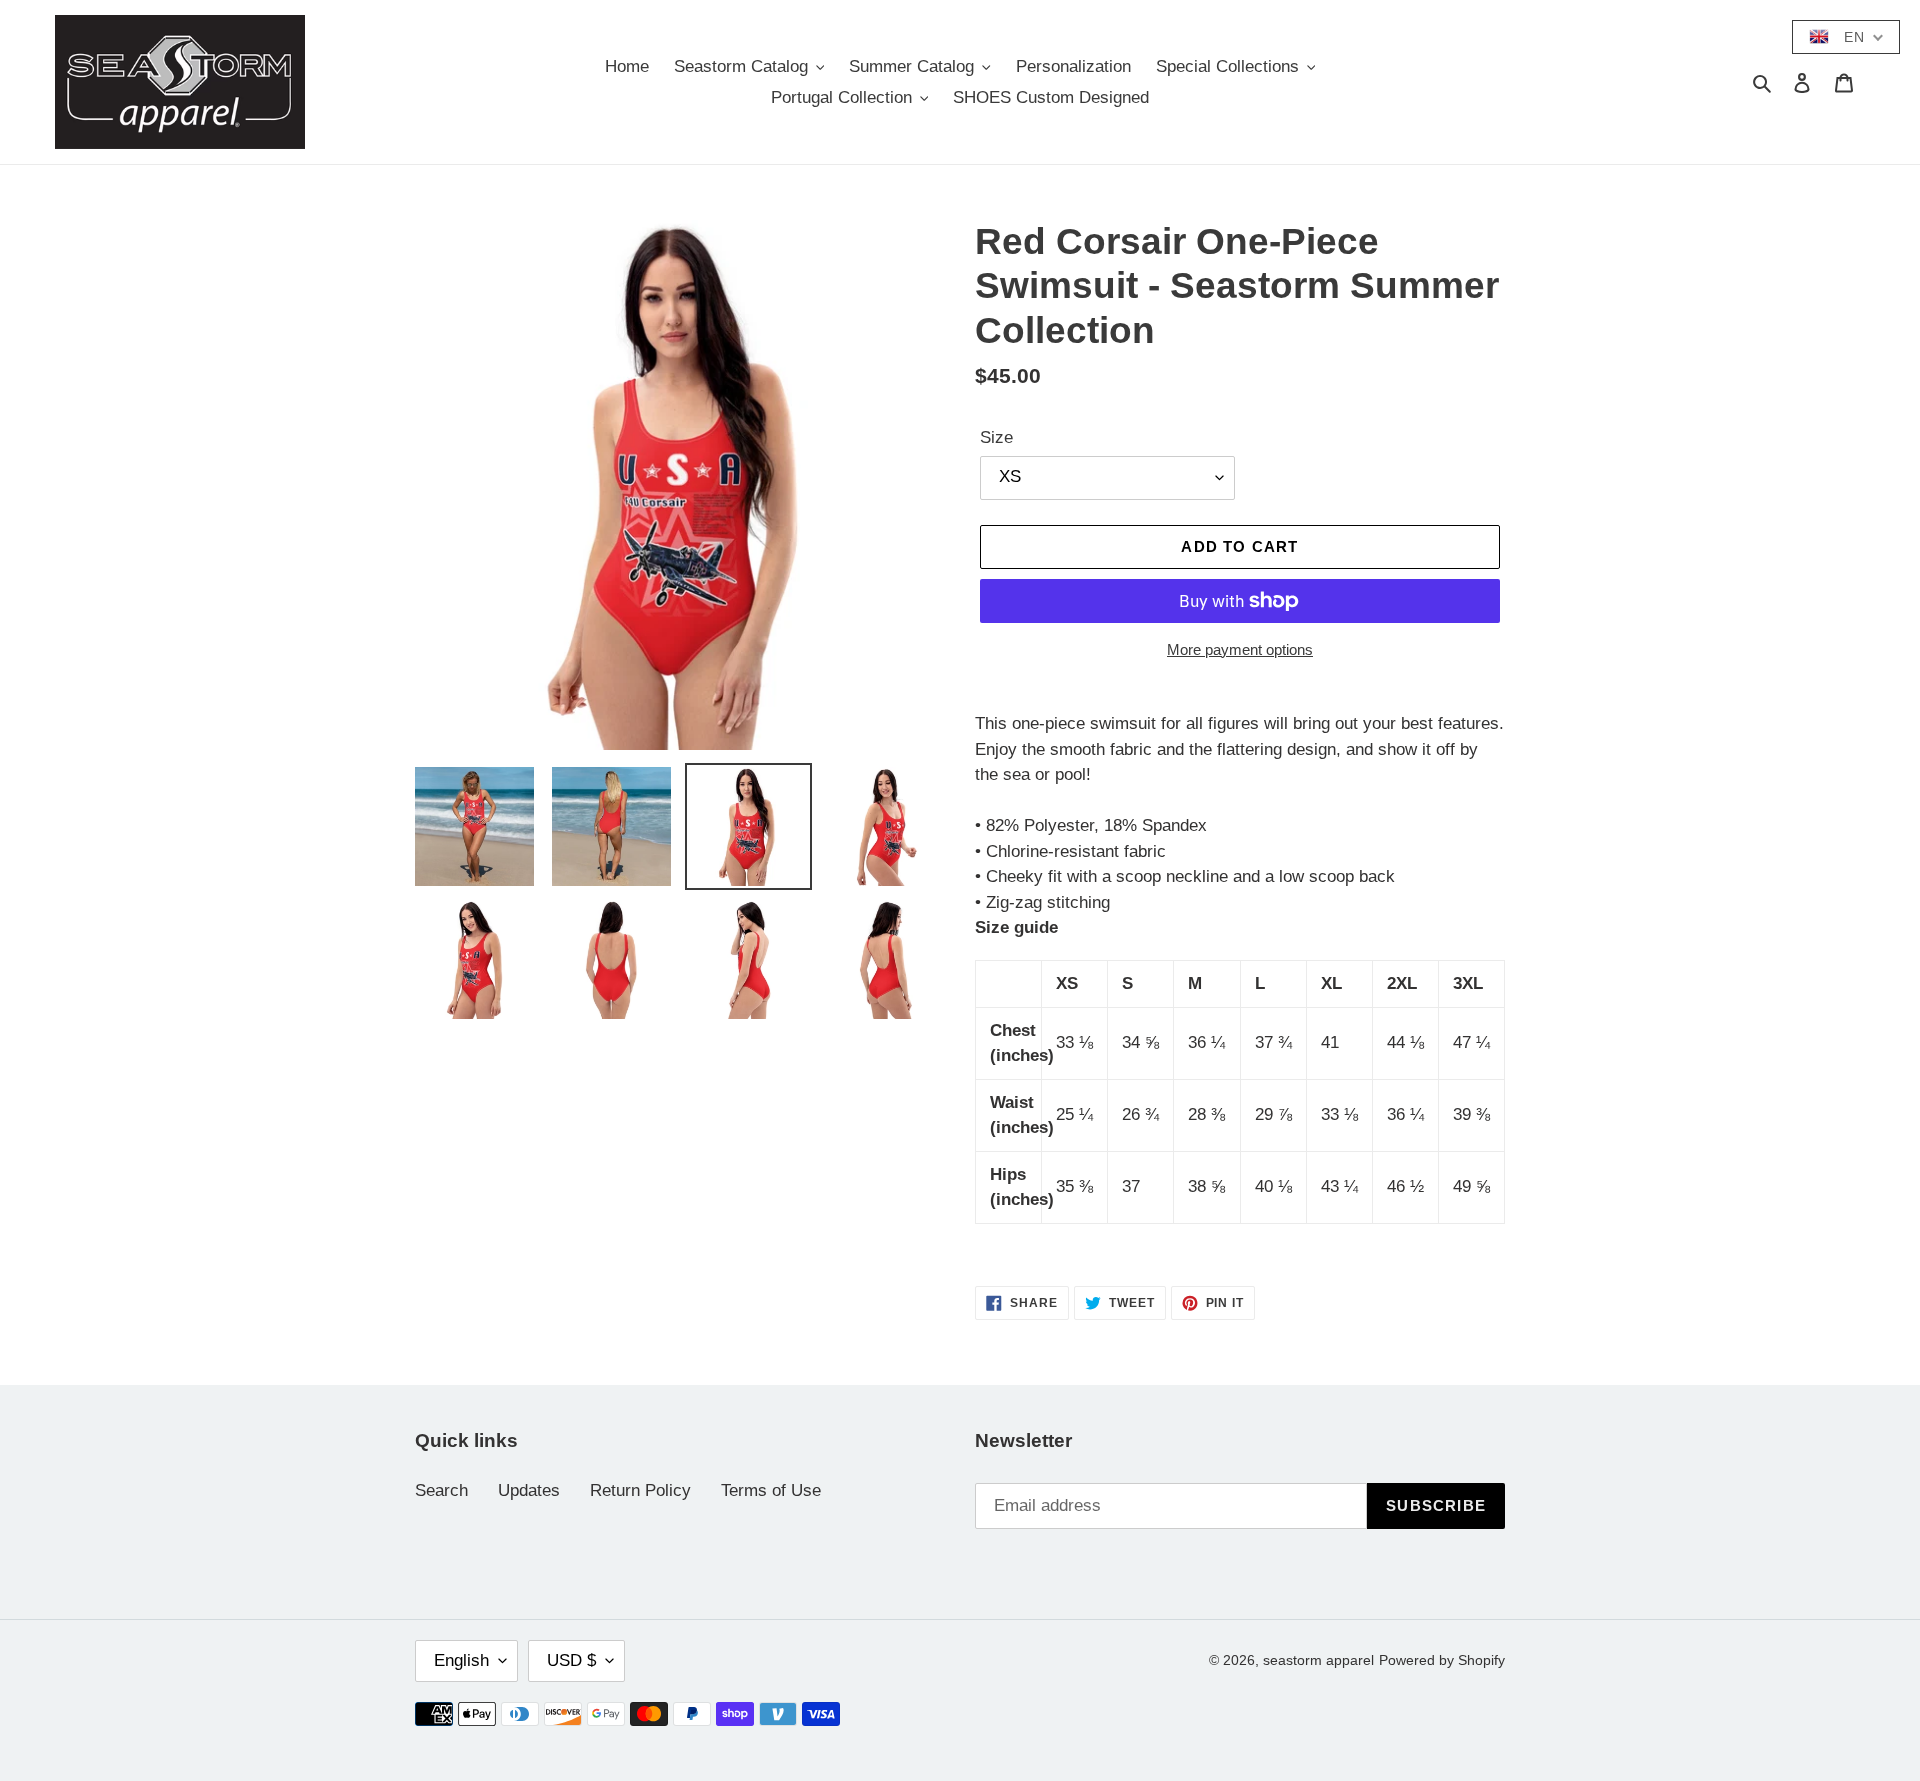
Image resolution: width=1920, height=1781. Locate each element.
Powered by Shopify (1442, 1660)
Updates (529, 1490)
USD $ (571, 1660)
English (461, 1660)
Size (996, 437)
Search (441, 1490)
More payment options (1240, 649)
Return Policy (640, 1490)
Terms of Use (771, 1490)
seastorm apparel (1318, 1660)
